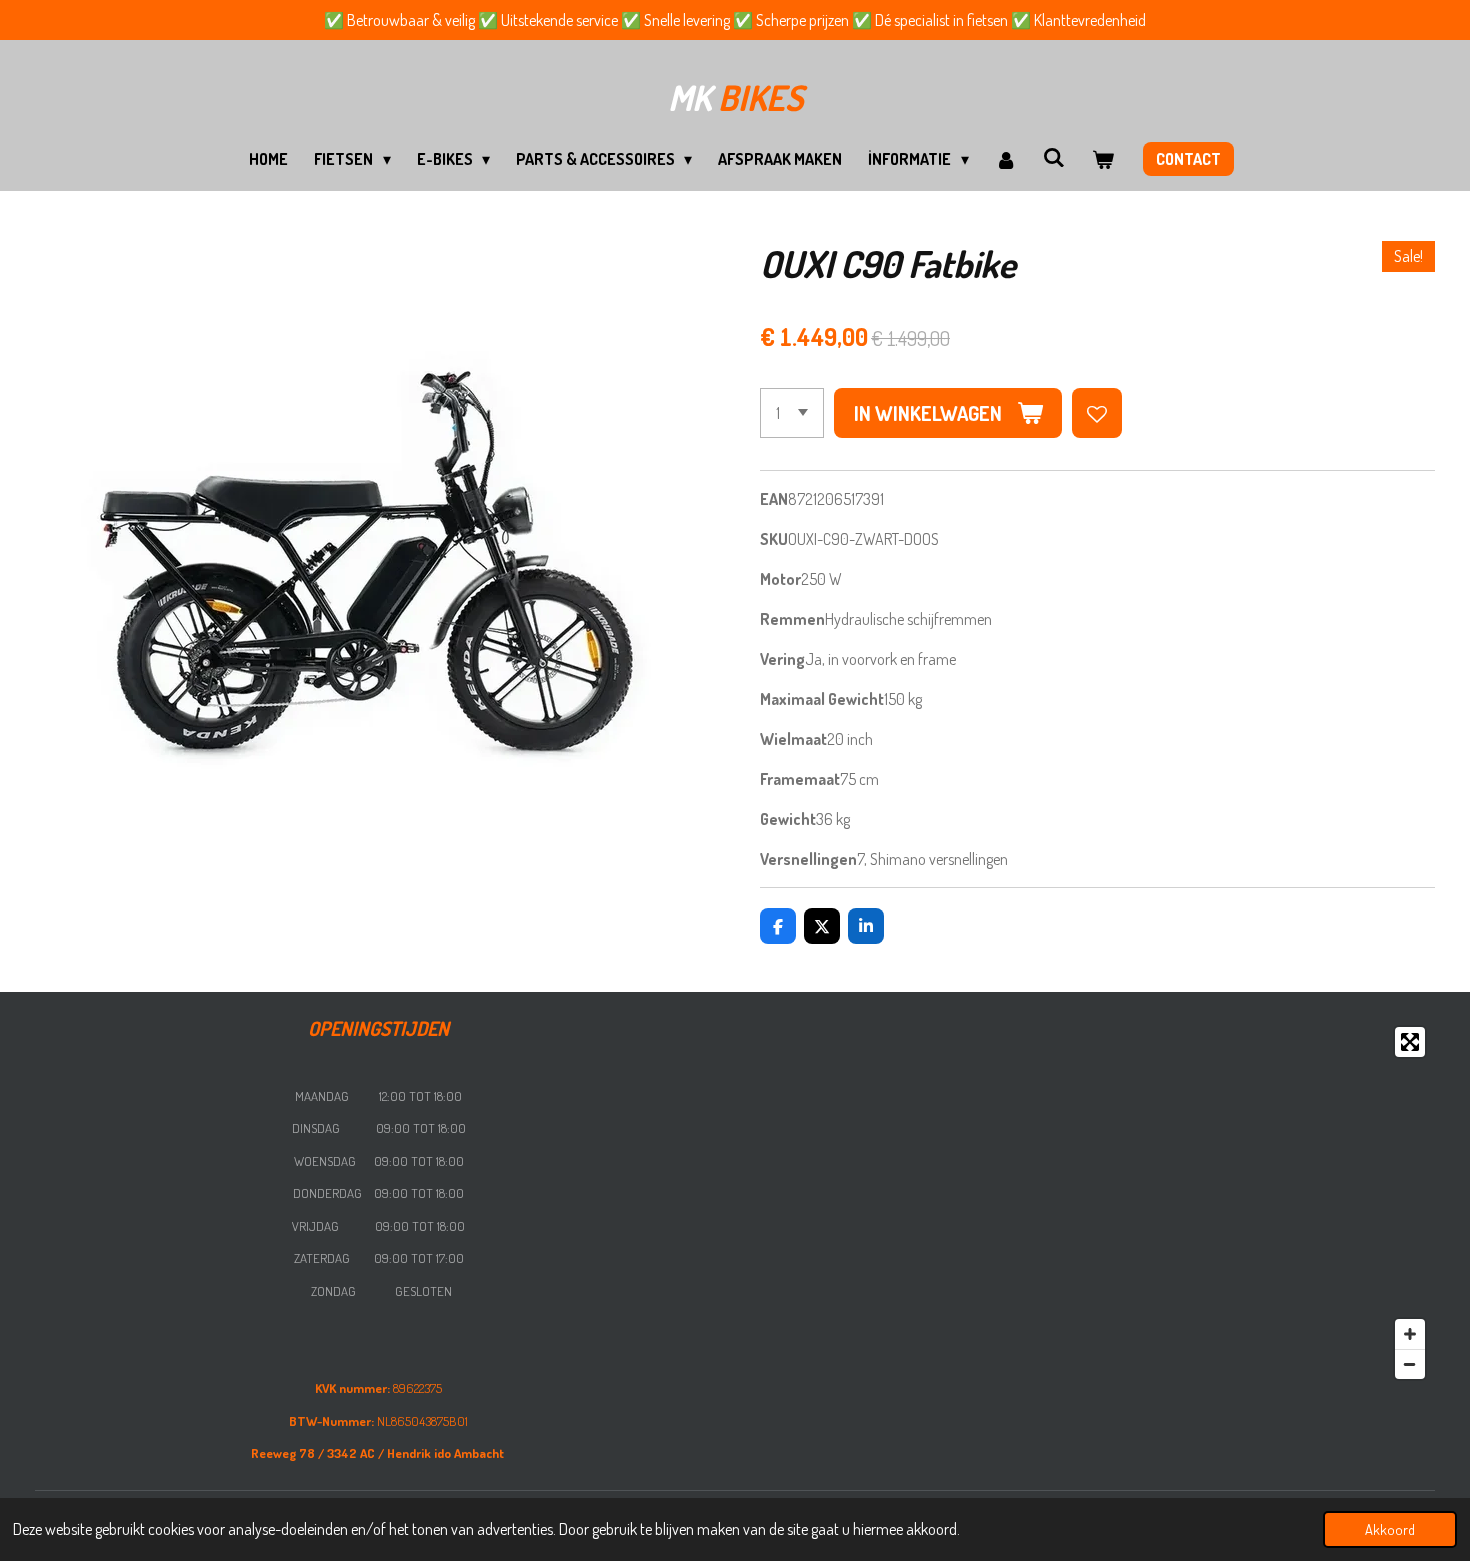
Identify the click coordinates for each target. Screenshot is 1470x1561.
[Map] (1091, 1203)
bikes (735, 97)
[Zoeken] (1054, 157)
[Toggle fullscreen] (1410, 1042)
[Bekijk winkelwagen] (1102, 159)
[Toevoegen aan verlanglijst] (1097, 413)
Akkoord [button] (1390, 1529)
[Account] (1006, 159)
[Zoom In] (1410, 1334)
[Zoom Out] (1410, 1364)
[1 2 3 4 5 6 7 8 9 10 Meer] (792, 413)
